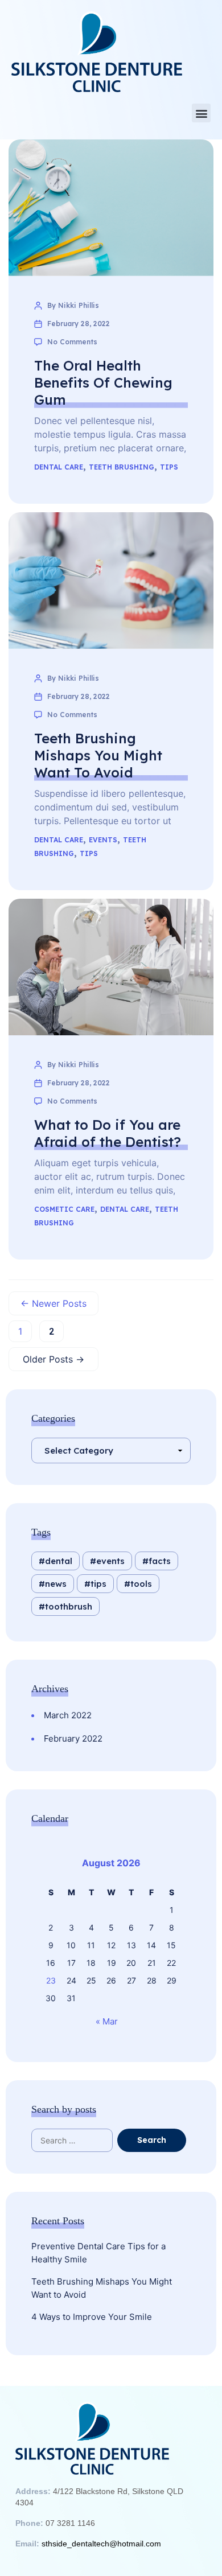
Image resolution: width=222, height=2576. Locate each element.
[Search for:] (82, 2140)
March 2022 (68, 1715)
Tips (169, 467)
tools (141, 1584)
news (56, 1584)
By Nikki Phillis (73, 305)
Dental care (59, 467)
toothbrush (69, 1606)
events (110, 1561)
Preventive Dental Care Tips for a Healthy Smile (98, 2253)
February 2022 (73, 1738)
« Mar (107, 2021)
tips (98, 1584)
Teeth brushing (122, 467)
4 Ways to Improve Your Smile (92, 2317)
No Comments (72, 342)
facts (160, 1561)
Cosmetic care (64, 1209)
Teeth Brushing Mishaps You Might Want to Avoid (102, 2288)
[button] (201, 113)
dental (59, 1561)
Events (103, 840)
